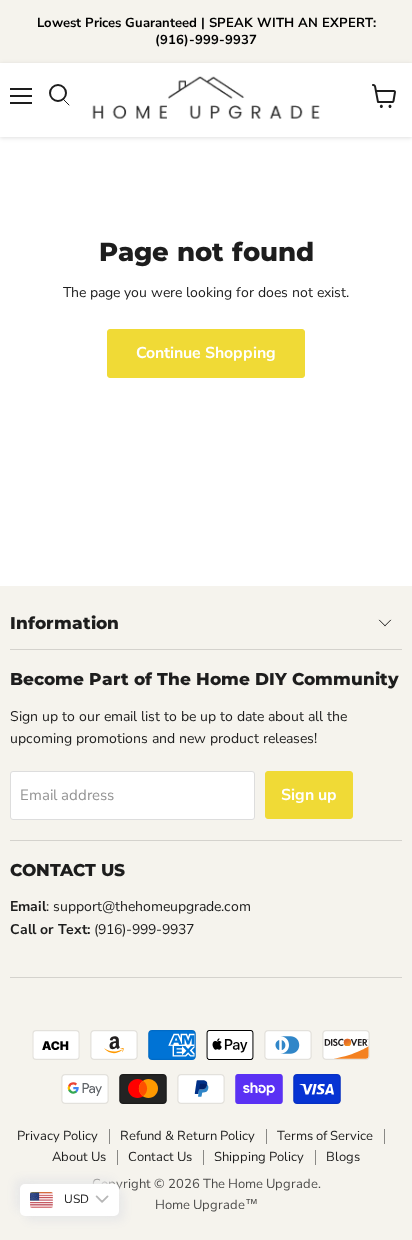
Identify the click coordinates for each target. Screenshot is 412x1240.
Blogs (343, 1157)
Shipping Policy (259, 1157)
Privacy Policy (57, 1136)
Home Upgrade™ (206, 1205)
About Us (79, 1157)
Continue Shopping (206, 353)
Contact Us (160, 1157)
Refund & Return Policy (187, 1136)
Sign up (309, 795)
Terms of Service (325, 1136)
